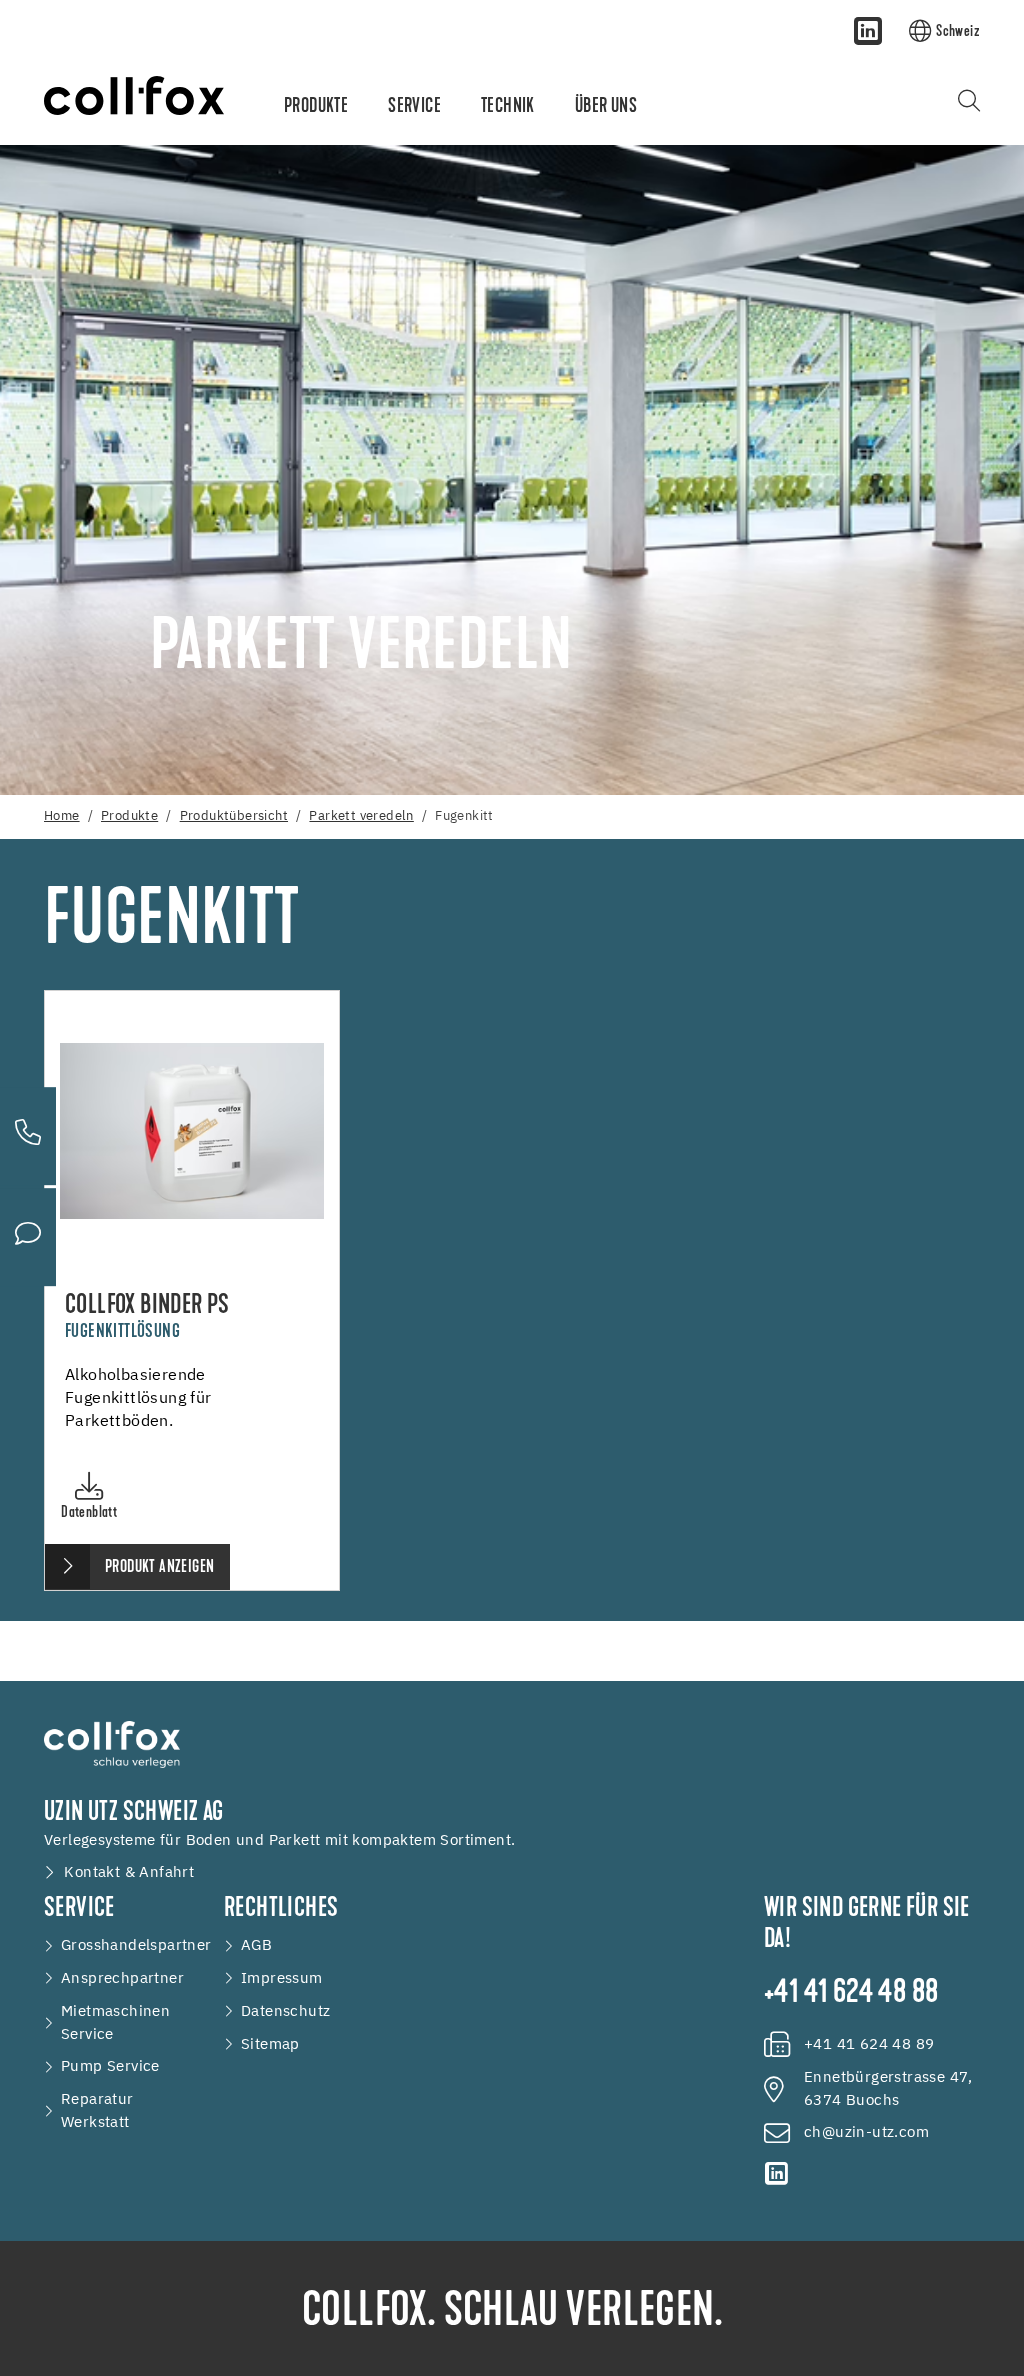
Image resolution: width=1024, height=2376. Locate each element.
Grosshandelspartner (136, 1945)
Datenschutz (285, 2011)
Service (414, 107)
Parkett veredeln (361, 816)
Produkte (316, 107)
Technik (508, 107)
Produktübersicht (234, 816)
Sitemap (270, 2044)
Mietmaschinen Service (115, 2023)
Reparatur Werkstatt (97, 2111)
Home (62, 816)
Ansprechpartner (122, 1978)
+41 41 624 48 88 (851, 1994)
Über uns (606, 107)
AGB (256, 1945)
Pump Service (110, 2066)
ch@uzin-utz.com (866, 2132)
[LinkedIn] (868, 31)
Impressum (282, 1978)
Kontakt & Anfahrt (129, 1872)
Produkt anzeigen (159, 1568)
